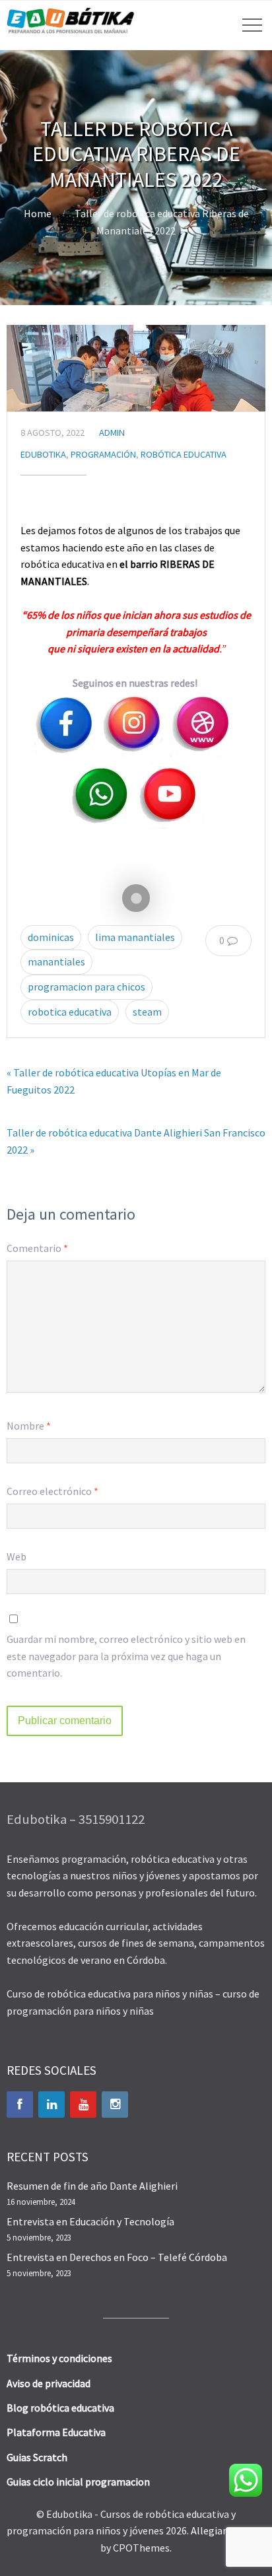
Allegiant (212, 2530)
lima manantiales (135, 937)
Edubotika (43, 454)
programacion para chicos (86, 987)
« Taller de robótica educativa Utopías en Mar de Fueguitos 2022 (114, 1081)
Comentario (37, 1248)
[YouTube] (83, 2105)
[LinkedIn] (51, 2105)
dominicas (51, 937)
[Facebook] (20, 2105)
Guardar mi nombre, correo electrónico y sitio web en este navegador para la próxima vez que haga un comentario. (126, 1656)
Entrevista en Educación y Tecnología (90, 2221)
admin (112, 433)
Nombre (29, 1426)
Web (17, 1556)
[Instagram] (115, 2105)
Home (38, 213)
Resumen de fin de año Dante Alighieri (92, 2186)
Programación (103, 454)
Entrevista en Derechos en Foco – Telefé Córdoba (117, 2257)
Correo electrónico (52, 1491)
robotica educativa (70, 1012)
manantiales (56, 961)
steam (147, 1012)
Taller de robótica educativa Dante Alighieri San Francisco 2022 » (136, 1141)
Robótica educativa (184, 454)
